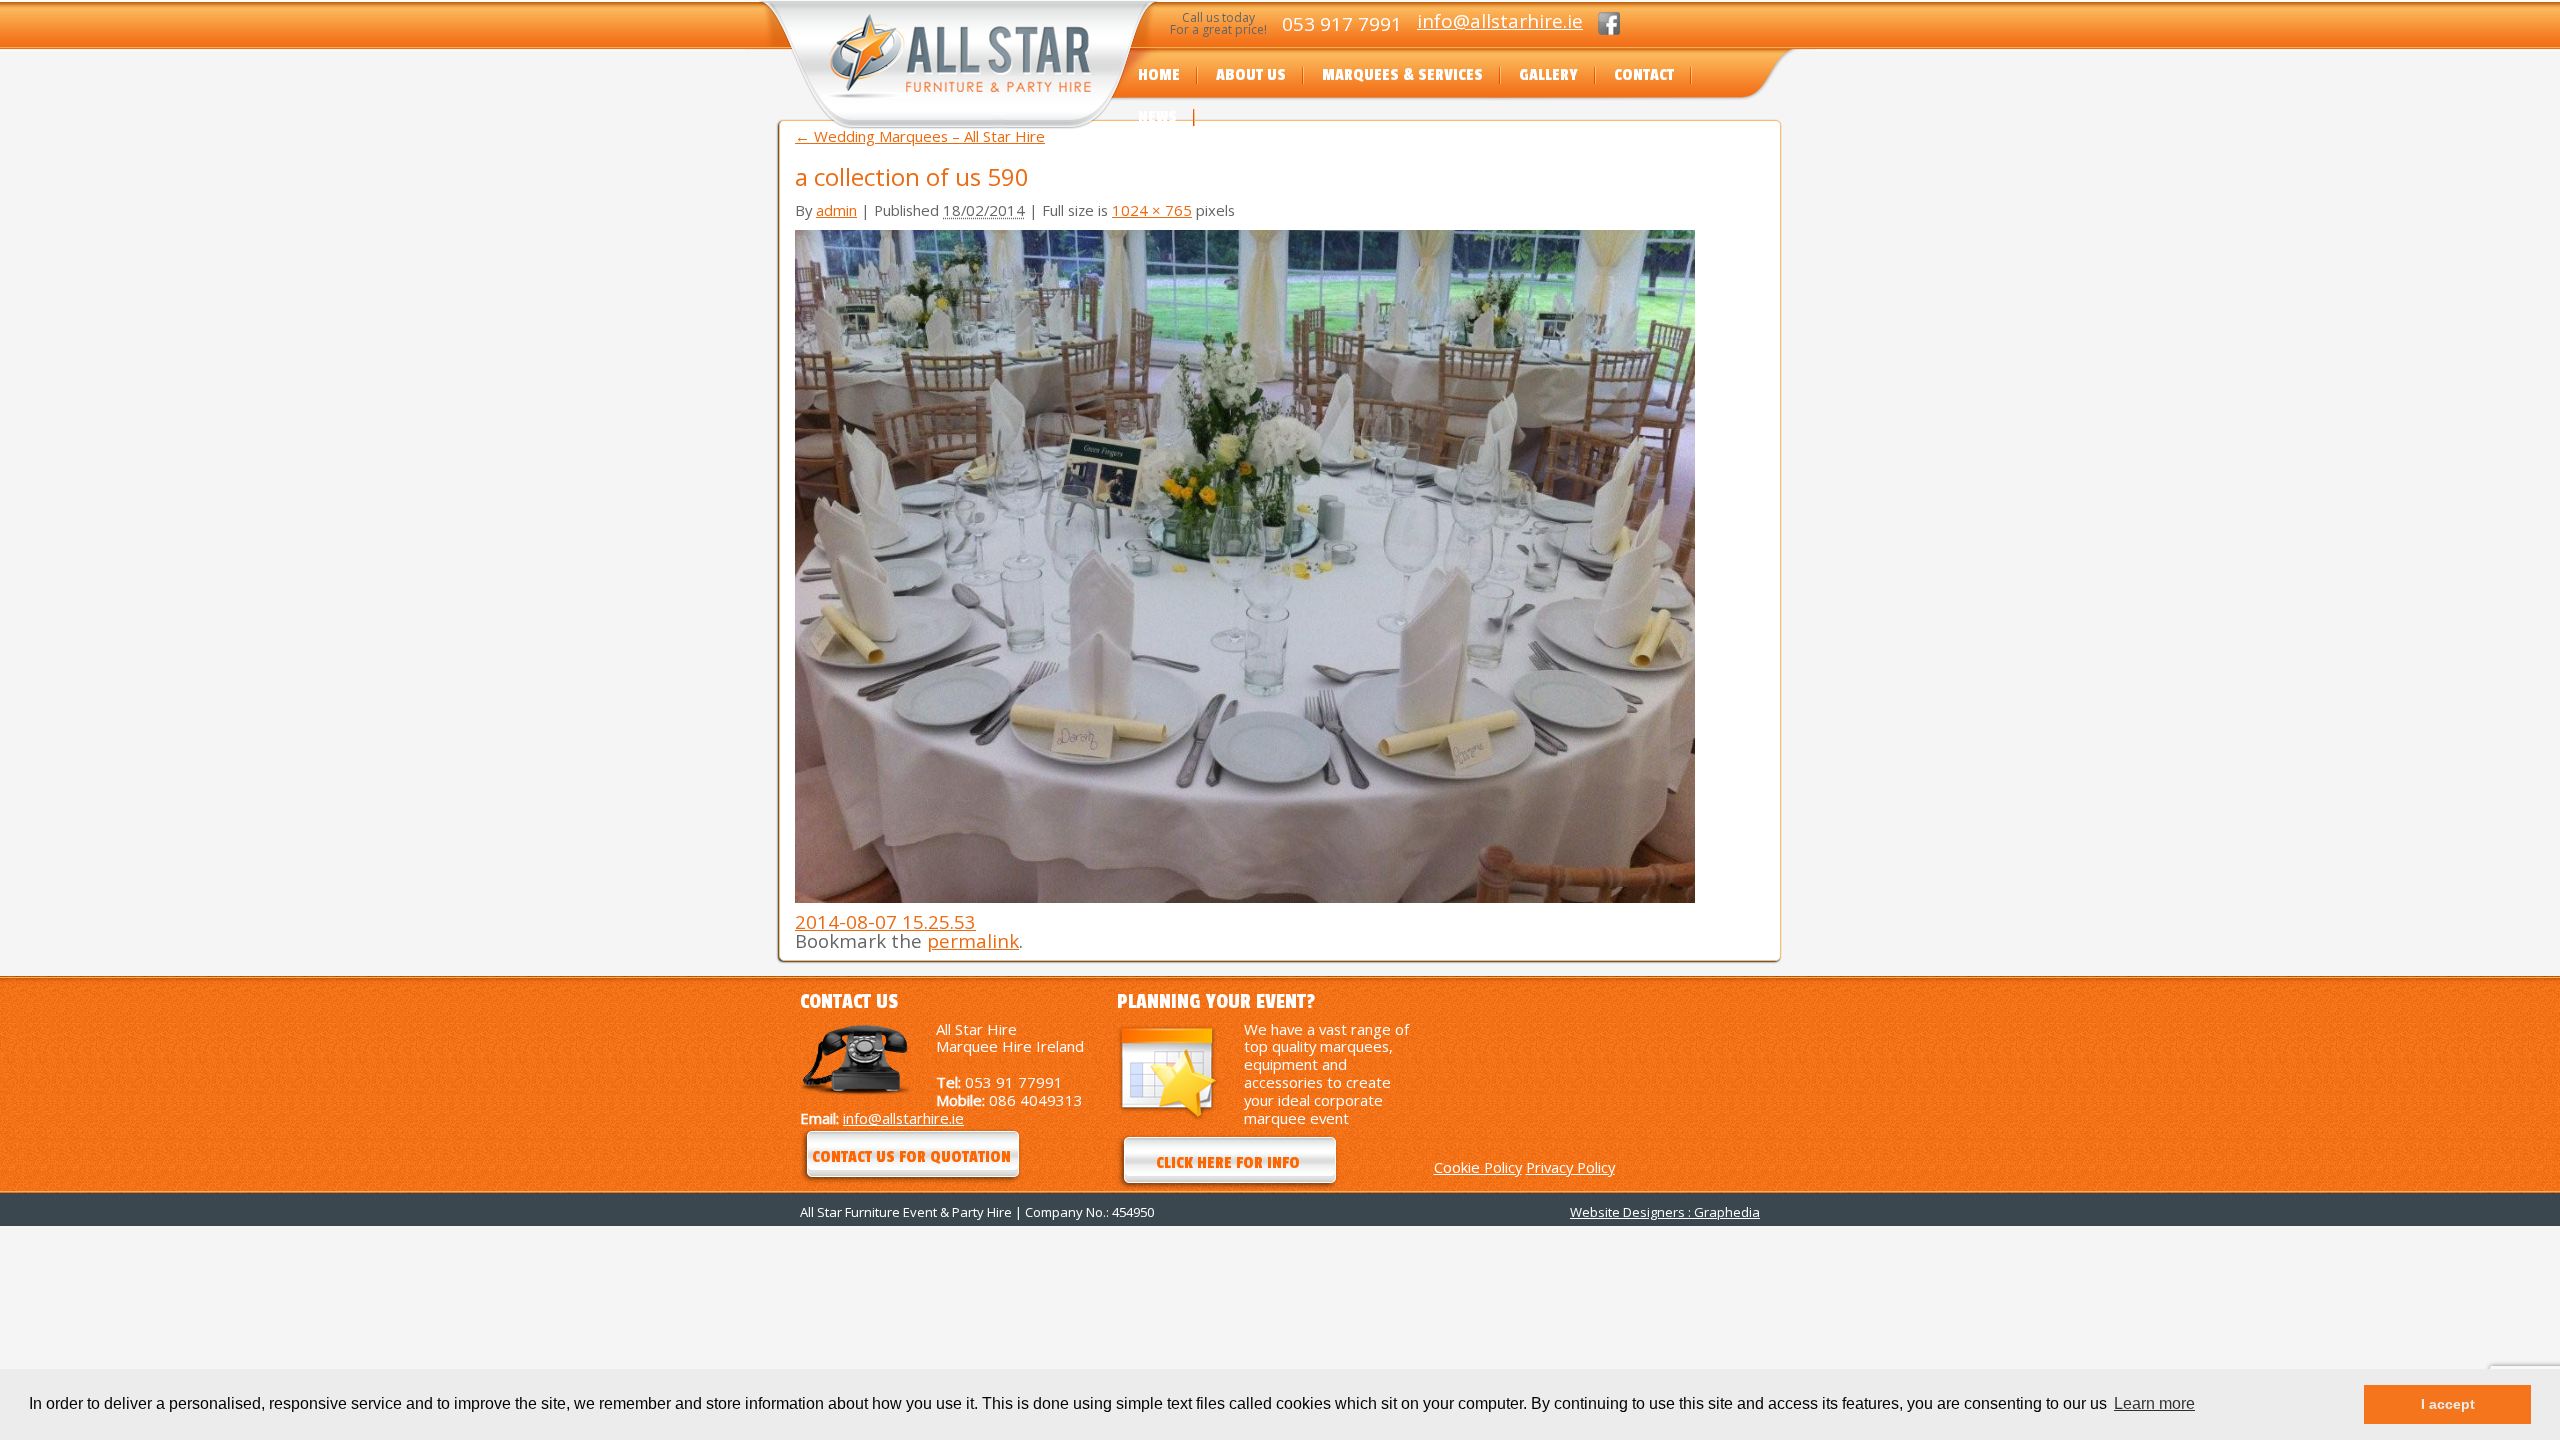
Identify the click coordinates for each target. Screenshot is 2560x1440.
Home (1159, 75)
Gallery (1548, 75)
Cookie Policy (1478, 1167)
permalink (973, 940)
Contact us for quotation (911, 1157)
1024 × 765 (1152, 210)
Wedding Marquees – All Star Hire (920, 136)
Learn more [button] (2154, 1403)
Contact (1644, 75)
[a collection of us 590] (1245, 897)
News (1157, 117)
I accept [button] (2448, 1404)
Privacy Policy (1570, 1167)
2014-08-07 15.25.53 (885, 921)
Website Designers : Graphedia (1665, 1212)
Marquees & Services (1402, 75)
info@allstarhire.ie (1500, 21)
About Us (1251, 75)
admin (836, 210)
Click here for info (1228, 1163)
